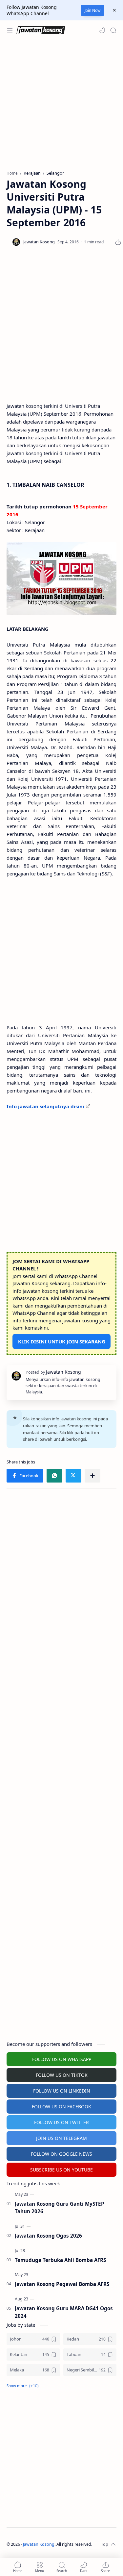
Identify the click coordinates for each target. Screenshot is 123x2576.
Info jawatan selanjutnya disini (45, 1106)
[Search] (113, 30)
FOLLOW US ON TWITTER (61, 2122)
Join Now (92, 10)
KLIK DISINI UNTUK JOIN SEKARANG (62, 1341)
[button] (102, 30)
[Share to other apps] (92, 1476)
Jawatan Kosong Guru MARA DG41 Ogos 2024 (64, 2312)
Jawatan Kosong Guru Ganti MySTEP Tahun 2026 (60, 2208)
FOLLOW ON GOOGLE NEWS (61, 2154)
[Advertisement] (61, 105)
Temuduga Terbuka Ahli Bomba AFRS (60, 2260)
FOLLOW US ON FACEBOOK (61, 2107)
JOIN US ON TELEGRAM (61, 2138)
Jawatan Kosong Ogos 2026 (48, 2236)
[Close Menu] (114, 10)
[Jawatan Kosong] (61, 578)
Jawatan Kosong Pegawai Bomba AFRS (62, 2284)
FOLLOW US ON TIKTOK (62, 2075)
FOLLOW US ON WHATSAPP (62, 2059)
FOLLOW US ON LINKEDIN (62, 2091)
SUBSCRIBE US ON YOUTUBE (61, 2170)
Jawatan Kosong (39, 2544)
